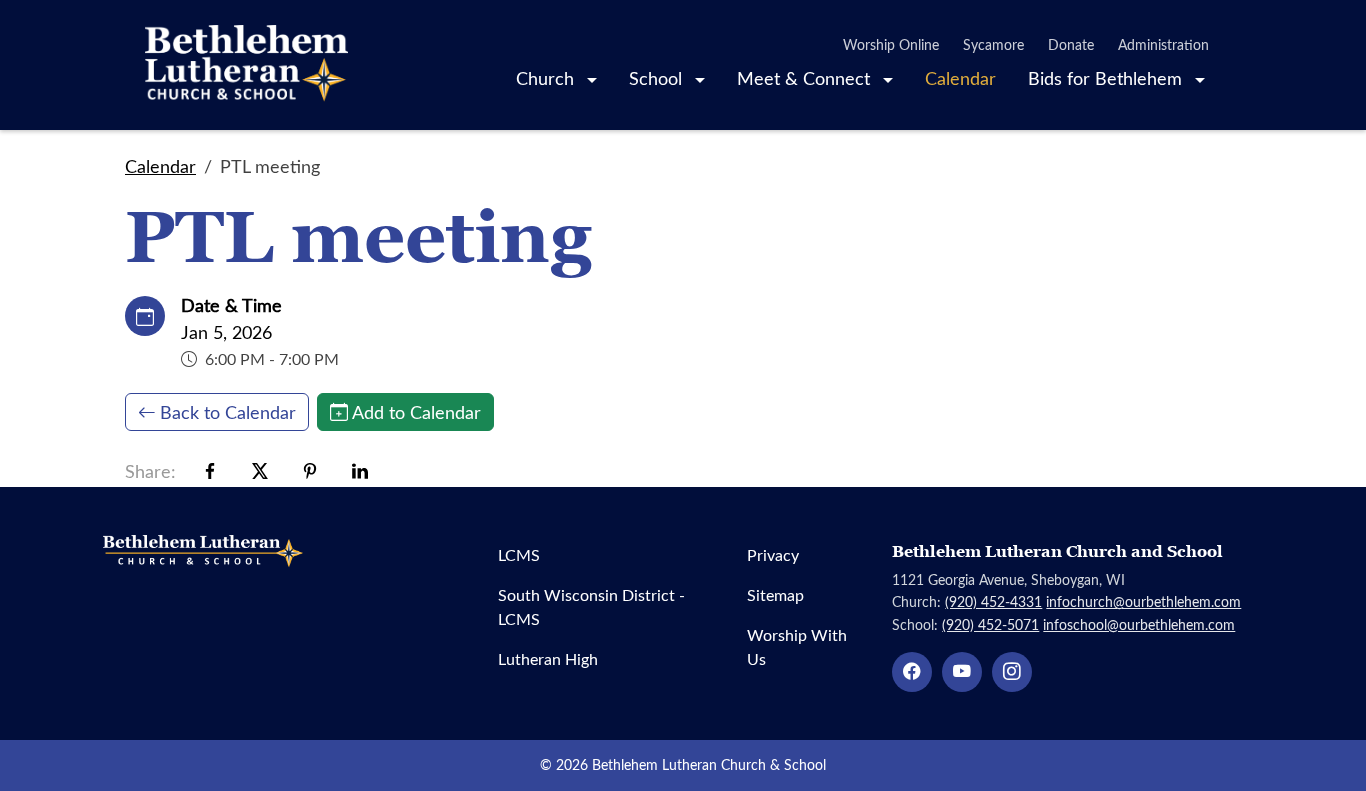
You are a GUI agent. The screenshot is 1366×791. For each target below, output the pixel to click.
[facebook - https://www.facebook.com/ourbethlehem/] (912, 672)
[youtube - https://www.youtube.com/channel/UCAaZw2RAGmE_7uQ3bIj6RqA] (962, 672)
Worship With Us (797, 646)
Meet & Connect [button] (806, 78)
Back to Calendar (228, 412)
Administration (1163, 44)
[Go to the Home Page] (246, 65)
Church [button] (547, 78)
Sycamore (993, 44)
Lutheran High (548, 658)
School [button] (658, 78)
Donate (1071, 44)
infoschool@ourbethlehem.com (1139, 624)
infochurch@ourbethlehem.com (1143, 601)
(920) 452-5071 (990, 624)
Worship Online (891, 44)
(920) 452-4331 (993, 601)
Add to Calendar (416, 412)
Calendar (960, 78)
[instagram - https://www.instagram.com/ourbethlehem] (1012, 672)
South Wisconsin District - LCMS (591, 606)
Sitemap (775, 594)
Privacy (773, 554)
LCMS (519, 554)
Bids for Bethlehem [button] (1107, 78)
